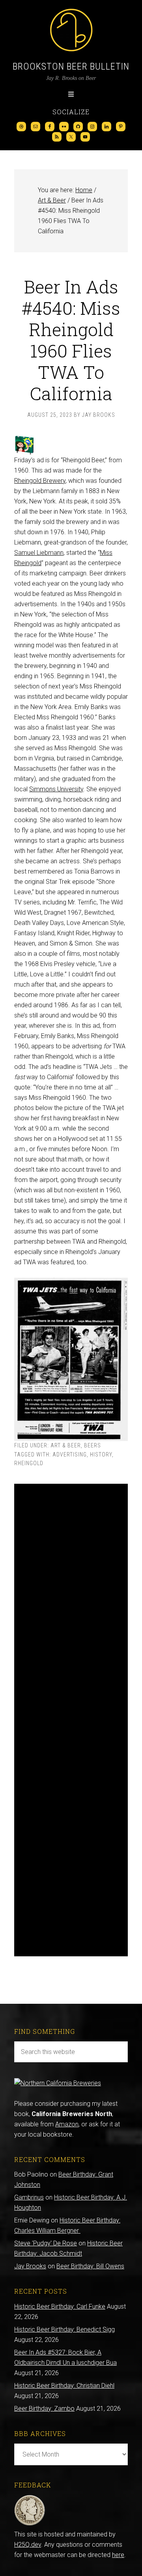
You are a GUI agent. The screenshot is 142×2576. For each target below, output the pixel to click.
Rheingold (29, 1463)
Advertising (70, 1454)
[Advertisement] (71, 1720)
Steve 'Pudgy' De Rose (46, 2243)
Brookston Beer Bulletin (71, 66)
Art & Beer (66, 1445)
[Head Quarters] (30, 2524)
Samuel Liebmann (39, 553)
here (118, 2555)
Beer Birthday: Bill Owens (90, 2266)
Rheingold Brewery (40, 481)
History (101, 1454)
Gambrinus (29, 2197)
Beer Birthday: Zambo (44, 2409)
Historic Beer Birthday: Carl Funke (60, 2306)
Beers (92, 1445)
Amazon (67, 2124)
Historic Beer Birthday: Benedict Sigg (64, 2329)
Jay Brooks (30, 2266)
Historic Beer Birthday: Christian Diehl (64, 2386)
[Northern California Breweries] (58, 2083)
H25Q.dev (28, 2545)
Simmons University (56, 789)
